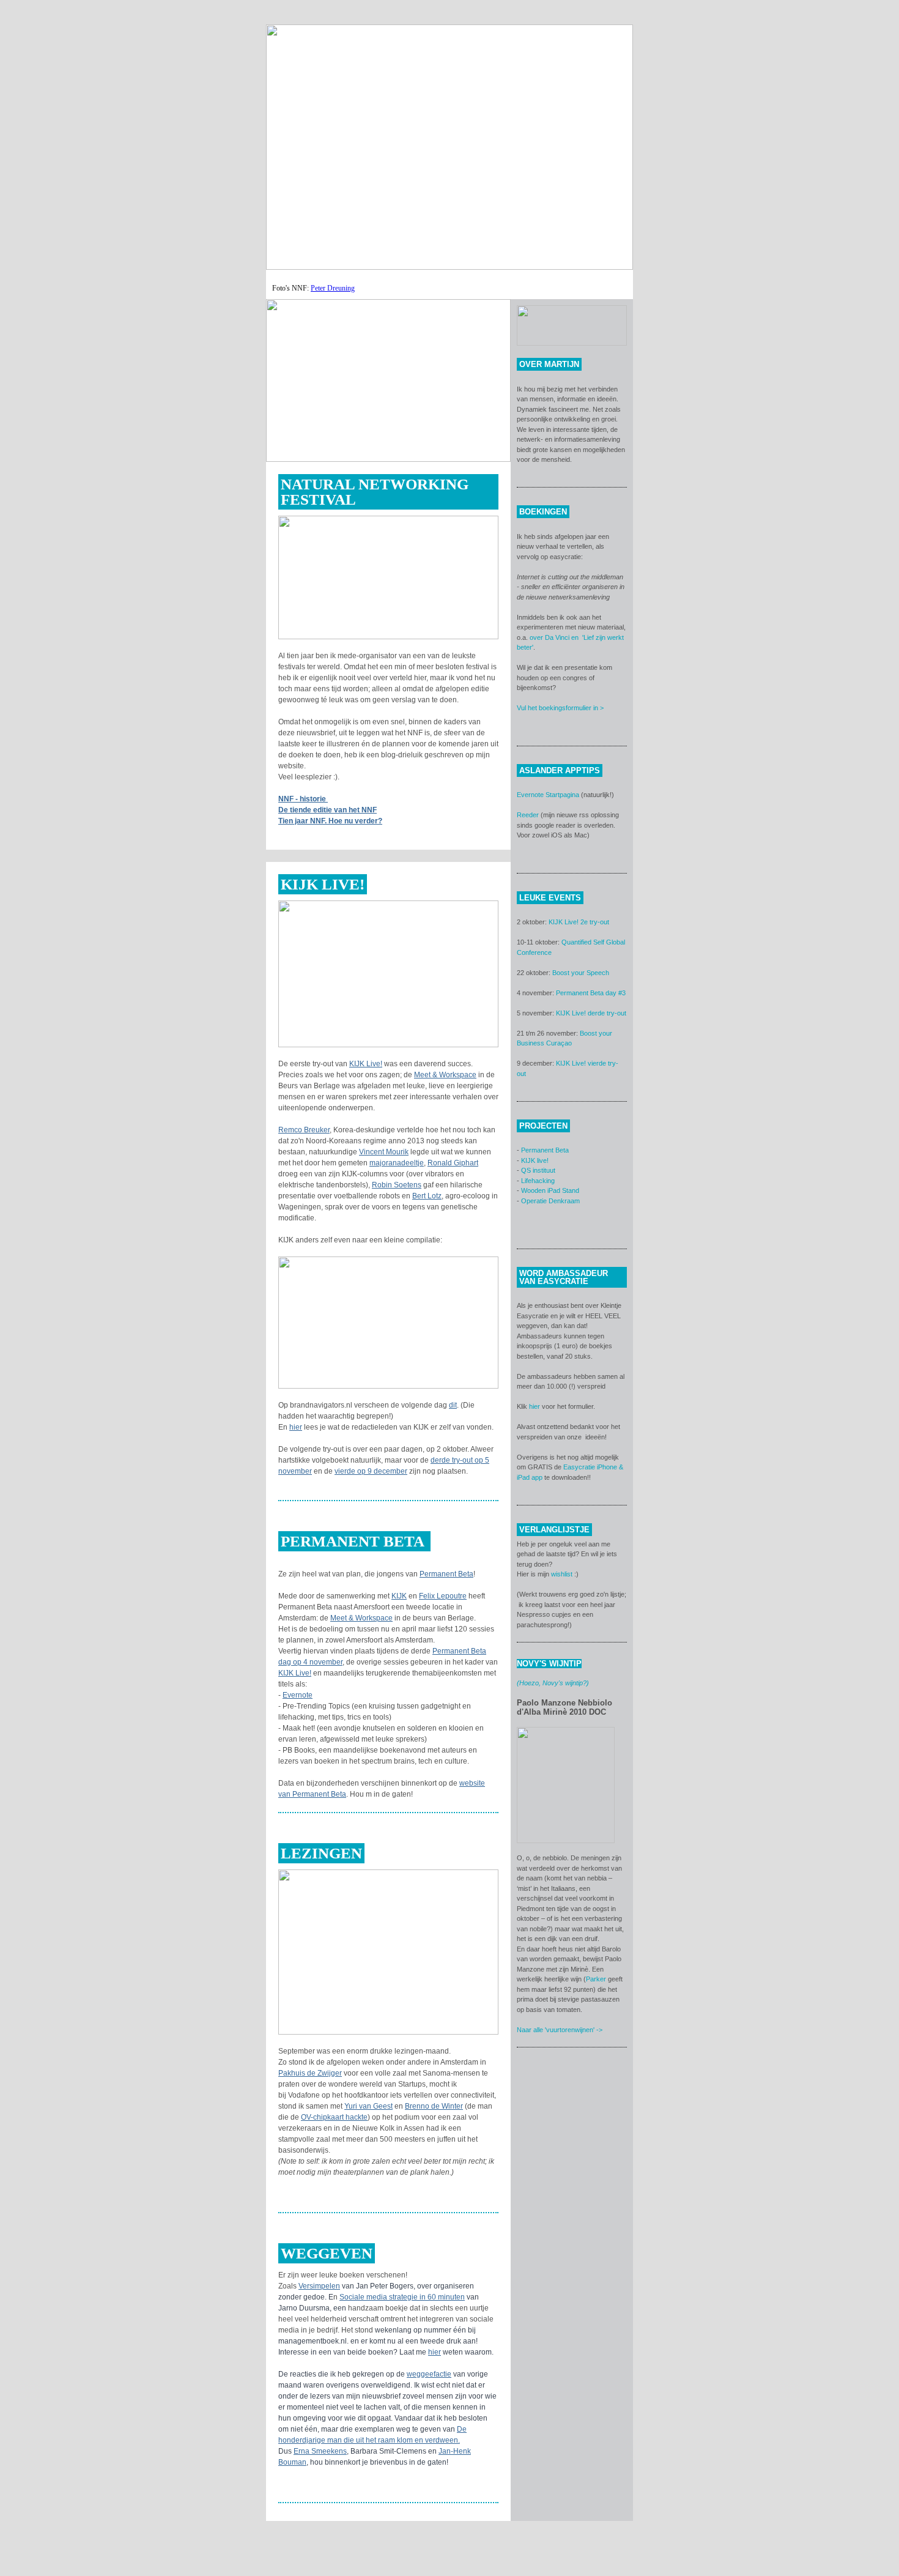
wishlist (562, 1574)
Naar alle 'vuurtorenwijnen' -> (560, 2030)
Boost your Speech (581, 973)
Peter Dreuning (333, 288)
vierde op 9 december (371, 1471)
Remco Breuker (304, 1130)
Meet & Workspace (445, 1075)
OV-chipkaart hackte (334, 2117)
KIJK (399, 1596)
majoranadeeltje (397, 1163)
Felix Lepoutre (443, 1596)
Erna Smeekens (320, 2451)
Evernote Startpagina (548, 795)
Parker (596, 1979)
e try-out (597, 922)
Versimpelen (319, 2286)
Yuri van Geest (368, 2106)
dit (453, 1405)
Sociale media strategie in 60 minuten (402, 2297)
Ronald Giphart (453, 1163)
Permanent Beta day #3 (591, 993)
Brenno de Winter (434, 2106)
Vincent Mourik (384, 1152)
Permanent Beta (446, 1574)
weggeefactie (429, 2374)
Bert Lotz (427, 1196)
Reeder (528, 815)
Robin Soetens (397, 1185)
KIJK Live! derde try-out (591, 1013)
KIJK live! (535, 1160)
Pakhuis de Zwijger (310, 2073)
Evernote (298, 1695)
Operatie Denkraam (550, 1201)
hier (296, 1427)
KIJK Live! (366, 1064)
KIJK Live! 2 (566, 922)
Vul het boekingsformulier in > (560, 708)
